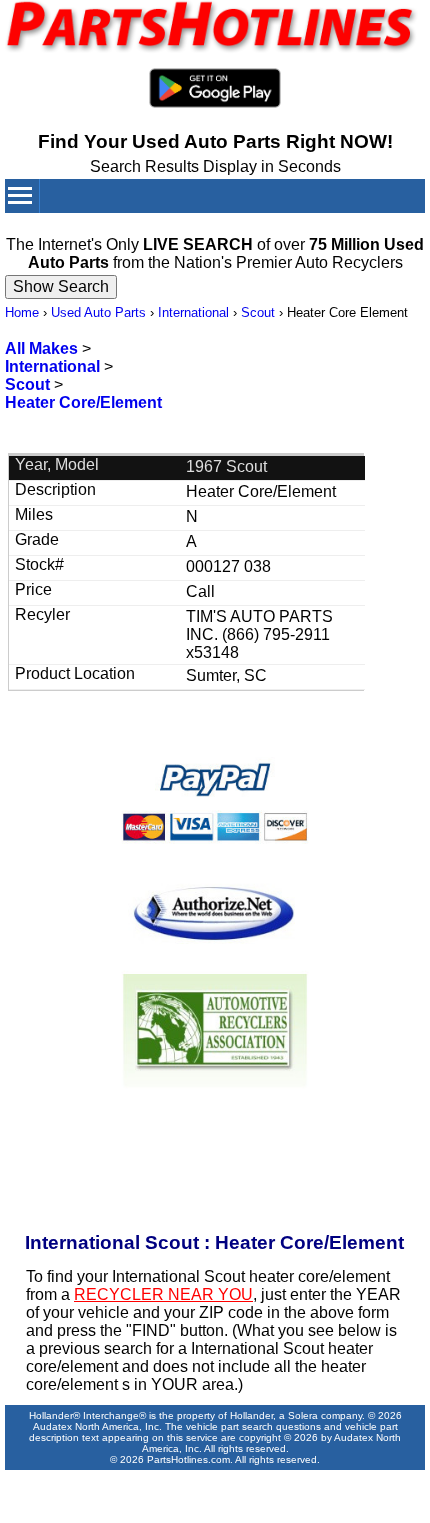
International (193, 312)
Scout (258, 312)
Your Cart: (329, 228)
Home (22, 312)
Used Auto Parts (98, 312)
